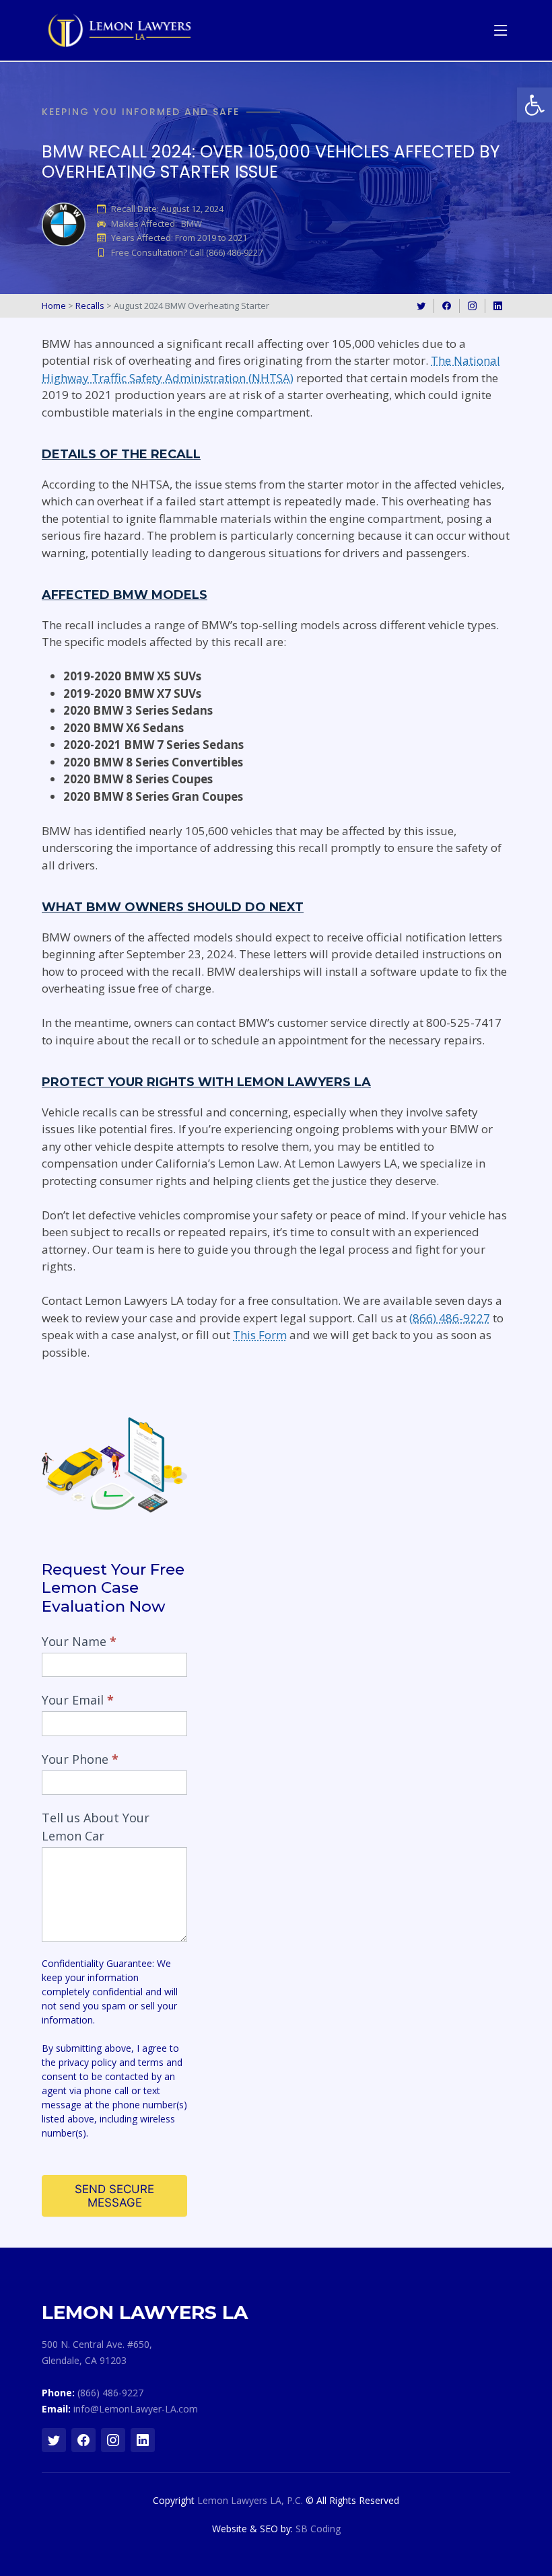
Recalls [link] (90, 306)
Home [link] (54, 306)
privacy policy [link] (88, 2062)
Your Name (79, 1641)
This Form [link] (260, 1335)
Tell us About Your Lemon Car (96, 1827)
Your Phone (80, 1759)
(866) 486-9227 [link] (450, 1318)
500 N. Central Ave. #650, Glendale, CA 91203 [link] (97, 2352)
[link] (534, 105)
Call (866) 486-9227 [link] (226, 253)
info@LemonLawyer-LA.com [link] (136, 2409)
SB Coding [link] (318, 2529)
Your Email (78, 1700)
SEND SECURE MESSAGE (114, 2196)
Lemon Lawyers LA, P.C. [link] (250, 2500)
